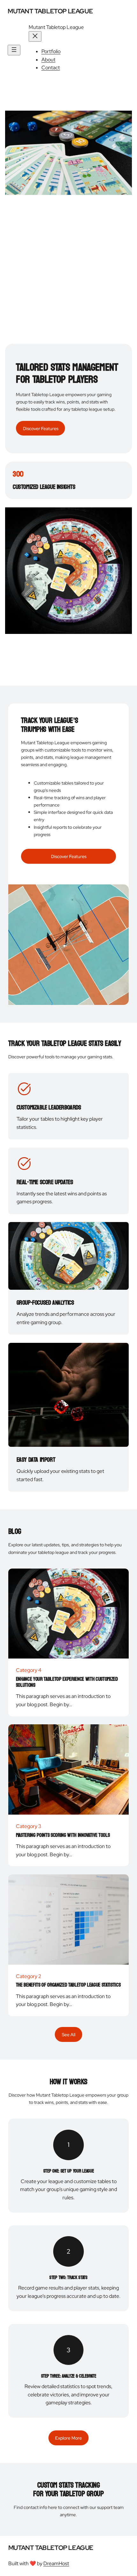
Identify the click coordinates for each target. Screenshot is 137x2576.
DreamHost (56, 2563)
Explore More (68, 2438)
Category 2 (29, 1976)
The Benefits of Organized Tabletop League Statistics (68, 1985)
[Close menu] (35, 36)
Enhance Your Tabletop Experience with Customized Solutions (67, 1682)
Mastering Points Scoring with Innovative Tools (63, 1835)
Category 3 (29, 1826)
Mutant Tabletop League (50, 11)
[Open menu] (14, 50)
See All (69, 2034)
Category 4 (29, 1670)
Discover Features (41, 428)
